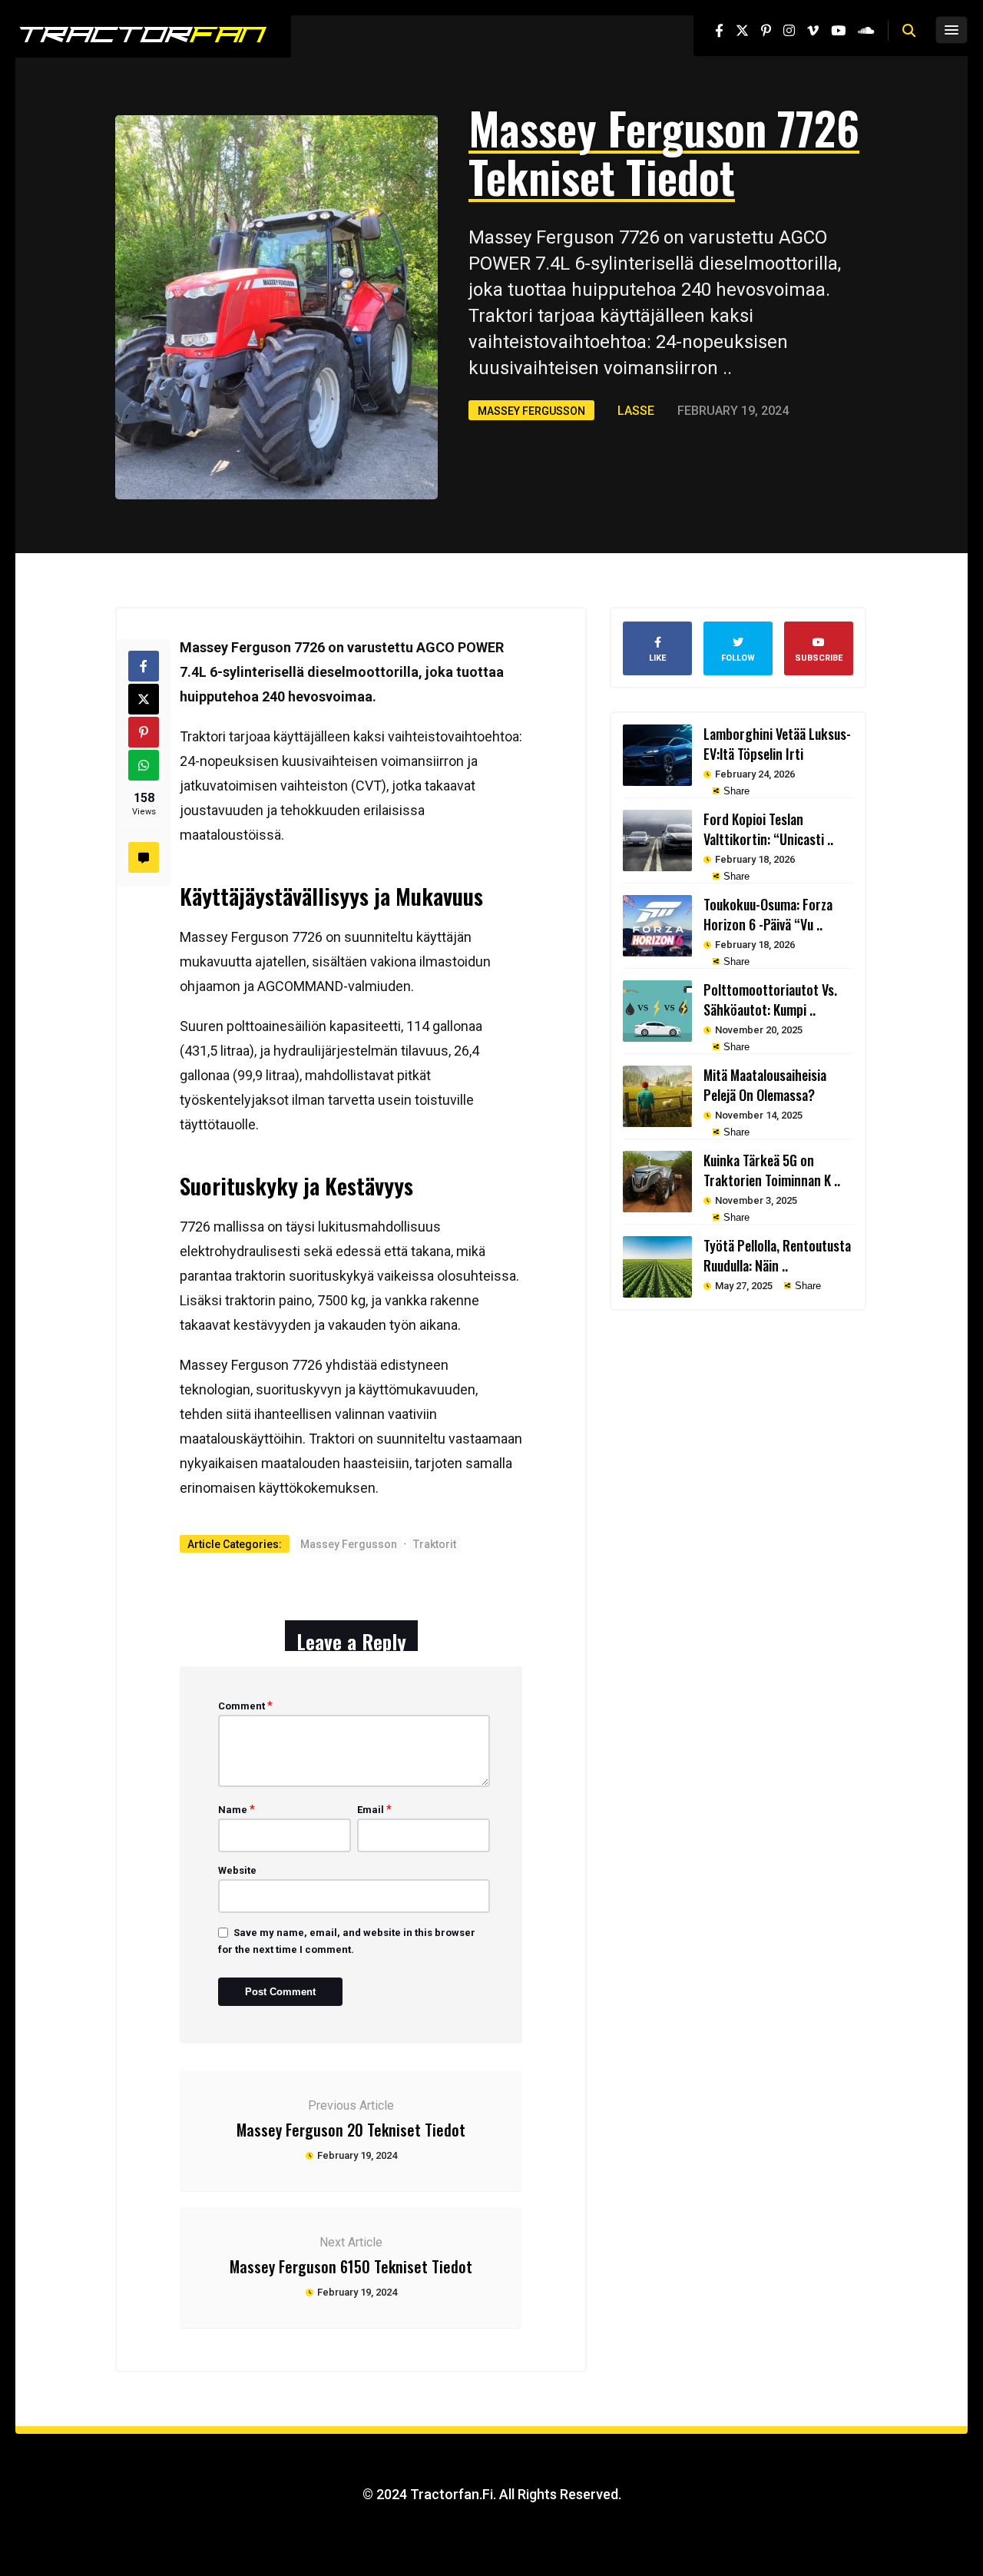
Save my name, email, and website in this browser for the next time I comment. (347, 1941)
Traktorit (435, 1544)
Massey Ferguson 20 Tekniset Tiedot (351, 2130)
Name (237, 1809)
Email (374, 1809)
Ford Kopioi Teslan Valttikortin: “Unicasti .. (768, 829)
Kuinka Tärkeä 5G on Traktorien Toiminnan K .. (772, 1170)
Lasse (636, 411)
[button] (909, 31)
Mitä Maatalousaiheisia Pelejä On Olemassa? (765, 1085)
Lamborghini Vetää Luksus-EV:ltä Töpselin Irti (777, 744)
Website (237, 1870)
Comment (245, 1706)
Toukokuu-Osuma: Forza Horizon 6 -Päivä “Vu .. (768, 914)
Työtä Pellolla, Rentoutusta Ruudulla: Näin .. (777, 1255)
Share (735, 791)
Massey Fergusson (531, 411)
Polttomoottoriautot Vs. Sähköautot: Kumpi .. (770, 1000)
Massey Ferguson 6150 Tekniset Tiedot (351, 2266)
